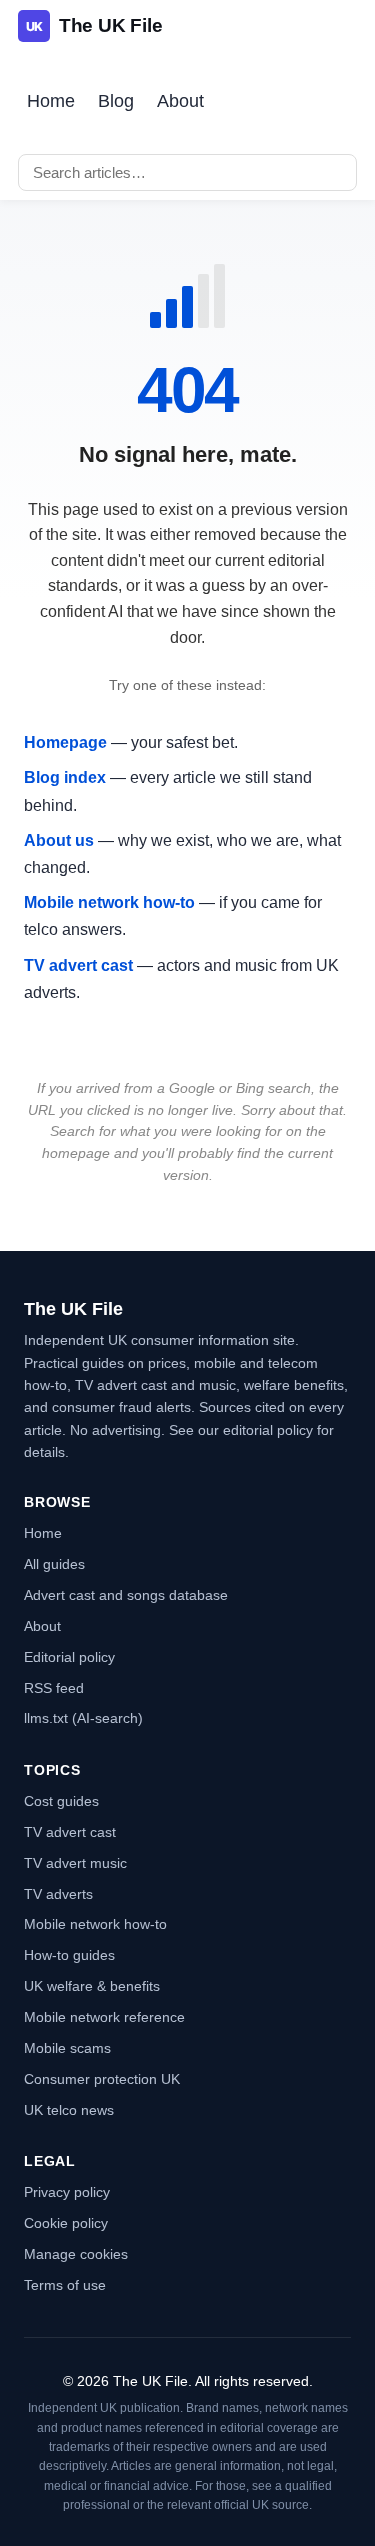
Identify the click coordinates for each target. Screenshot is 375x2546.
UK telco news (69, 2110)
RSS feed (54, 1688)
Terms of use (65, 2285)
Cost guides (61, 1801)
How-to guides (69, 1955)
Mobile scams (67, 2048)
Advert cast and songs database (126, 1595)
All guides (54, 1564)
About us (59, 840)
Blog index (65, 777)
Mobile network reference (104, 2017)
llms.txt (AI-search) (83, 1718)
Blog (116, 101)
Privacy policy (67, 2192)
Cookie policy (66, 2223)
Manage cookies (76, 2254)
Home (51, 101)
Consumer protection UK (102, 2079)
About (180, 101)
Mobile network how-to (109, 902)
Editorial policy (69, 1657)
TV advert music (75, 1863)
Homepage (65, 742)
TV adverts (58, 1894)
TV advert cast (78, 965)
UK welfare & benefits (92, 1986)
